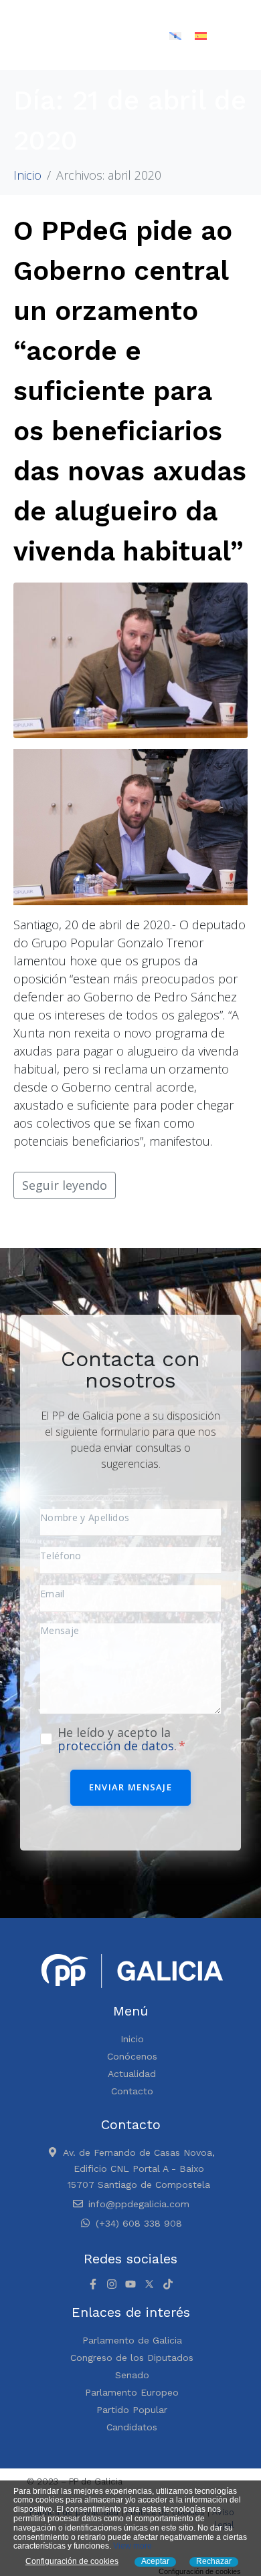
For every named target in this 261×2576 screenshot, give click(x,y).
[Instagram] (112, 2284)
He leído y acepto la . (119, 1739)
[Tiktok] (168, 2284)
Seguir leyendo (65, 1185)
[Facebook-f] (93, 2284)
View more (133, 2546)
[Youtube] (130, 2284)
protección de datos (116, 1746)
